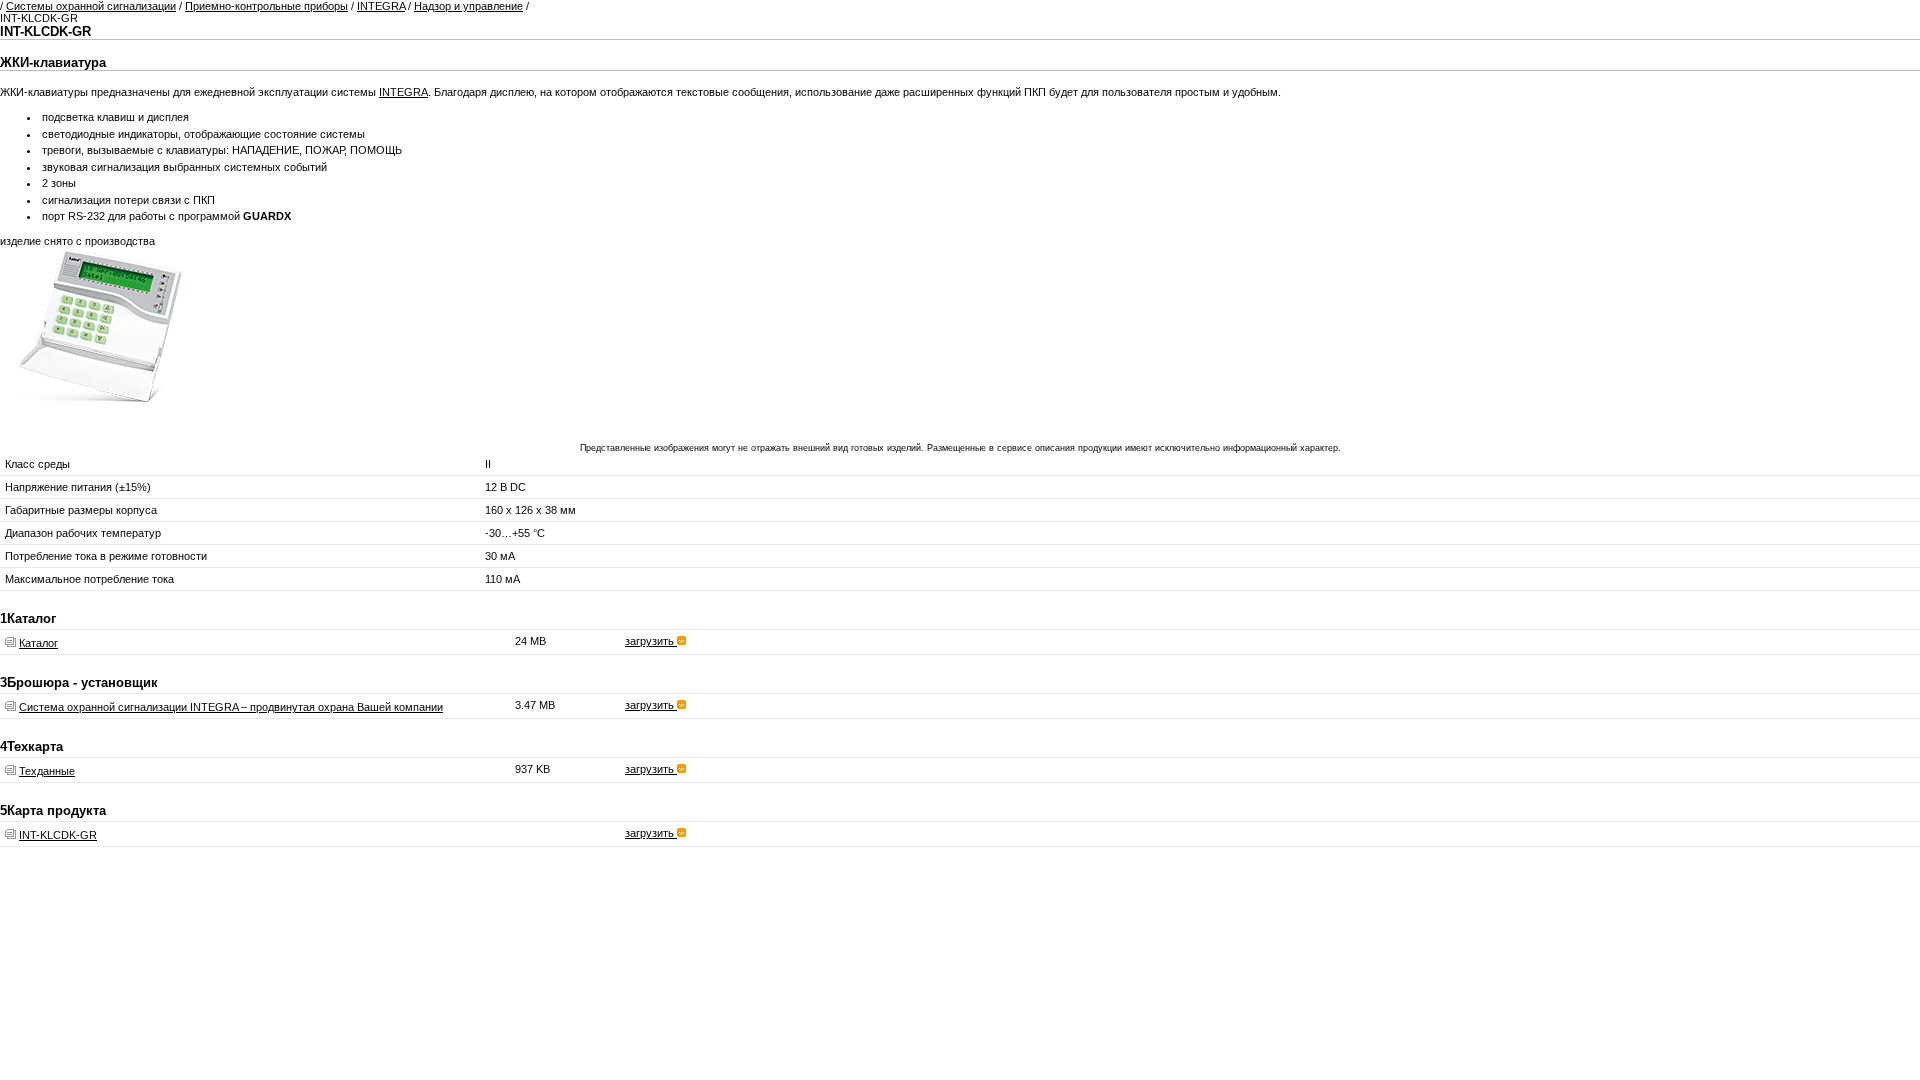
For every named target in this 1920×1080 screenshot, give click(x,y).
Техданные (47, 771)
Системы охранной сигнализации (91, 6)
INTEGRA (381, 6)
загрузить (651, 641)
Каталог (38, 643)
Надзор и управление (468, 6)
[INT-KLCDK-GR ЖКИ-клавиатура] (100, 419)
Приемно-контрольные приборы (266, 6)
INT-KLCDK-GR (58, 835)
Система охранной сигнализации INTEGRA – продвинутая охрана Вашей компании (231, 707)
